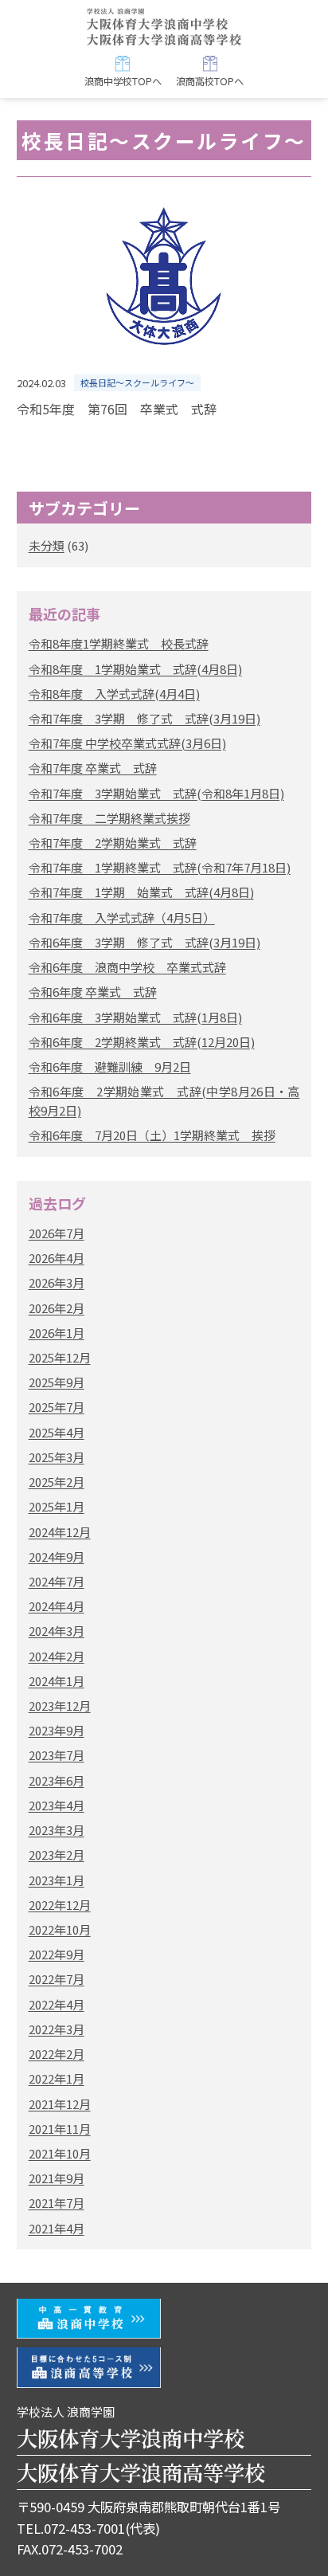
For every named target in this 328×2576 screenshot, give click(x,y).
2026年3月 (57, 1282)
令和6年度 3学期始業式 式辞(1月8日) (135, 1017)
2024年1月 (57, 1681)
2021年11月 (60, 2129)
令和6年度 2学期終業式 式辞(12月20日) (142, 1042)
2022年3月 (57, 2029)
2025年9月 (57, 1382)
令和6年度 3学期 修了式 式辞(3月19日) (144, 942)
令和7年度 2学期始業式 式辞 (113, 843)
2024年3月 (57, 1631)
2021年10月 (60, 2153)
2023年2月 (57, 1855)
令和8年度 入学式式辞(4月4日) (114, 694)
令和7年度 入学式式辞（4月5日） (122, 917)
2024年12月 (60, 1532)
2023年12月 (60, 1706)
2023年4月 (57, 1805)
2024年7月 (57, 1581)
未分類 (47, 545)
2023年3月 (57, 1830)
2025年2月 (57, 1482)
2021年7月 (57, 2203)
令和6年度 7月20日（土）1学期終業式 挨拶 (152, 1135)
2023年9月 (57, 1730)
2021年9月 (57, 2178)
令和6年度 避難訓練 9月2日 (110, 1066)
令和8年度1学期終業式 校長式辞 (119, 643)
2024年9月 (57, 1557)
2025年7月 (57, 1407)
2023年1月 (57, 1880)
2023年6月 (57, 1780)
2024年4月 (57, 1606)
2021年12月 (60, 2104)
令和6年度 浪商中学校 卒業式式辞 (127, 967)
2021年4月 (57, 2228)
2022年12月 (60, 1905)
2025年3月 (57, 1457)
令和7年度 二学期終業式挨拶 (109, 818)
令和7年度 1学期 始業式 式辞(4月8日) (141, 892)
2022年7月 (57, 1979)
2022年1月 (57, 2078)
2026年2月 (57, 1308)
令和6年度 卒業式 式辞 (93, 992)
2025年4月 (57, 1432)
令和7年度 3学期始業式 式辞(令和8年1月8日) (156, 793)
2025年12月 (60, 1357)
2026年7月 (57, 1233)
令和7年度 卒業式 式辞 (93, 768)
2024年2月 (57, 1656)
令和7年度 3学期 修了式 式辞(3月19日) (144, 718)
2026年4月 (57, 1258)
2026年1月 (57, 1333)
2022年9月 (57, 1954)
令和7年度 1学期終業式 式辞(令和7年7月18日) (160, 867)
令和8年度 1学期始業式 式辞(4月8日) (135, 669)
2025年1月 (57, 1506)
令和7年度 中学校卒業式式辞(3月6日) (127, 743)
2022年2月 (57, 2054)
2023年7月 (57, 1755)
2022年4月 (57, 2004)
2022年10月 (60, 1929)
